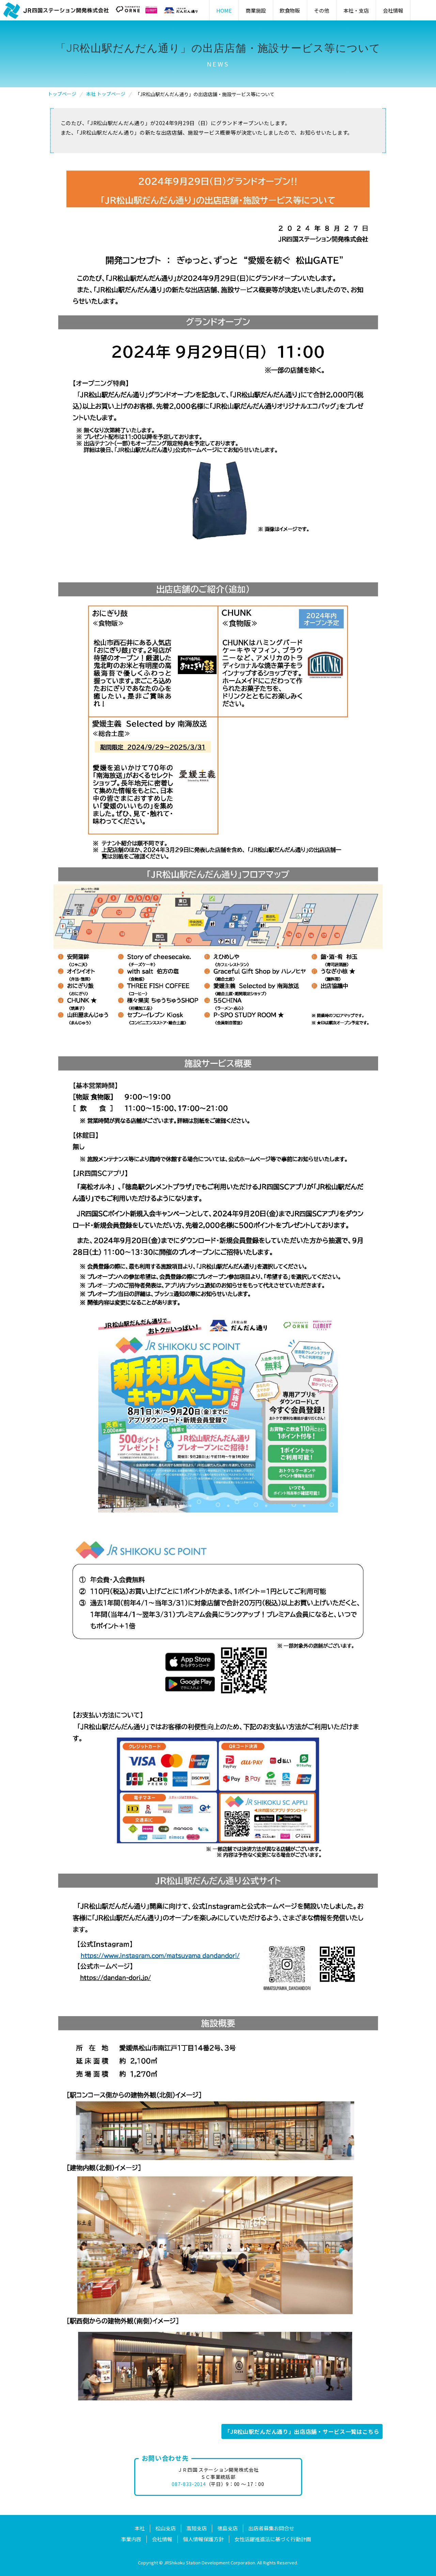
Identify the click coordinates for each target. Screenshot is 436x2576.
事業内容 (131, 2539)
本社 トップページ (106, 94)
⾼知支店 (197, 2528)
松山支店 (166, 2528)
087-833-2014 (189, 2484)
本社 (140, 2528)
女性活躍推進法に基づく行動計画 (273, 2539)
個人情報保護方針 (203, 2539)
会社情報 (162, 2539)
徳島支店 (228, 2528)
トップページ (62, 94)
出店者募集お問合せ (271, 2528)
